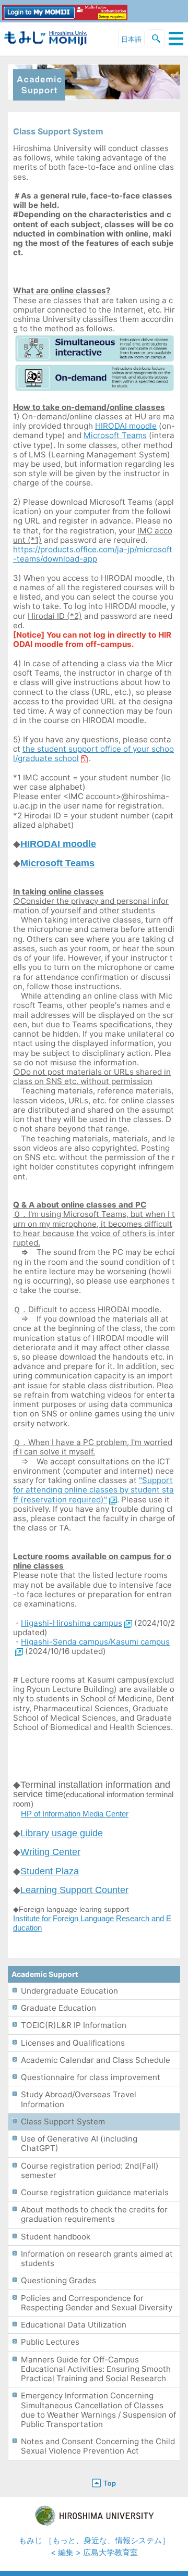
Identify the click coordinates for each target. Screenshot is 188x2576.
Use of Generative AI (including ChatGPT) (79, 2143)
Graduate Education (58, 2008)
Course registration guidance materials (95, 2192)
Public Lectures (50, 2342)
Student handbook (56, 2237)
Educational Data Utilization (74, 2325)
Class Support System (63, 2121)
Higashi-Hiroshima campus (72, 1623)
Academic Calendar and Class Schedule (96, 2060)
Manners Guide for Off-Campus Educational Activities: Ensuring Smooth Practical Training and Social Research (96, 2369)
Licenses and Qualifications (73, 2043)
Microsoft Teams (115, 435)
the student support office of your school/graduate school (93, 754)
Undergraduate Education (69, 1991)
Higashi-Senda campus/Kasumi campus (95, 1642)
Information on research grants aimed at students (97, 2258)
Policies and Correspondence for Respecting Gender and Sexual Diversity (97, 2303)
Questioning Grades (58, 2280)
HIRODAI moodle (126, 426)
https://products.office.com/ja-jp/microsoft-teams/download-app (93, 554)
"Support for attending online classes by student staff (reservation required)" (93, 1490)
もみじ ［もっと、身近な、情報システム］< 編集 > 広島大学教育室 (94, 2546)
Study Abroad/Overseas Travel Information (79, 2099)
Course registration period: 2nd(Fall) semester (90, 2170)
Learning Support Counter (74, 1890)
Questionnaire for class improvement (91, 2077)
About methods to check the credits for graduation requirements (94, 2214)
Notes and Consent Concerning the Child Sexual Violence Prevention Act (98, 2446)
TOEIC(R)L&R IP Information (74, 2025)
